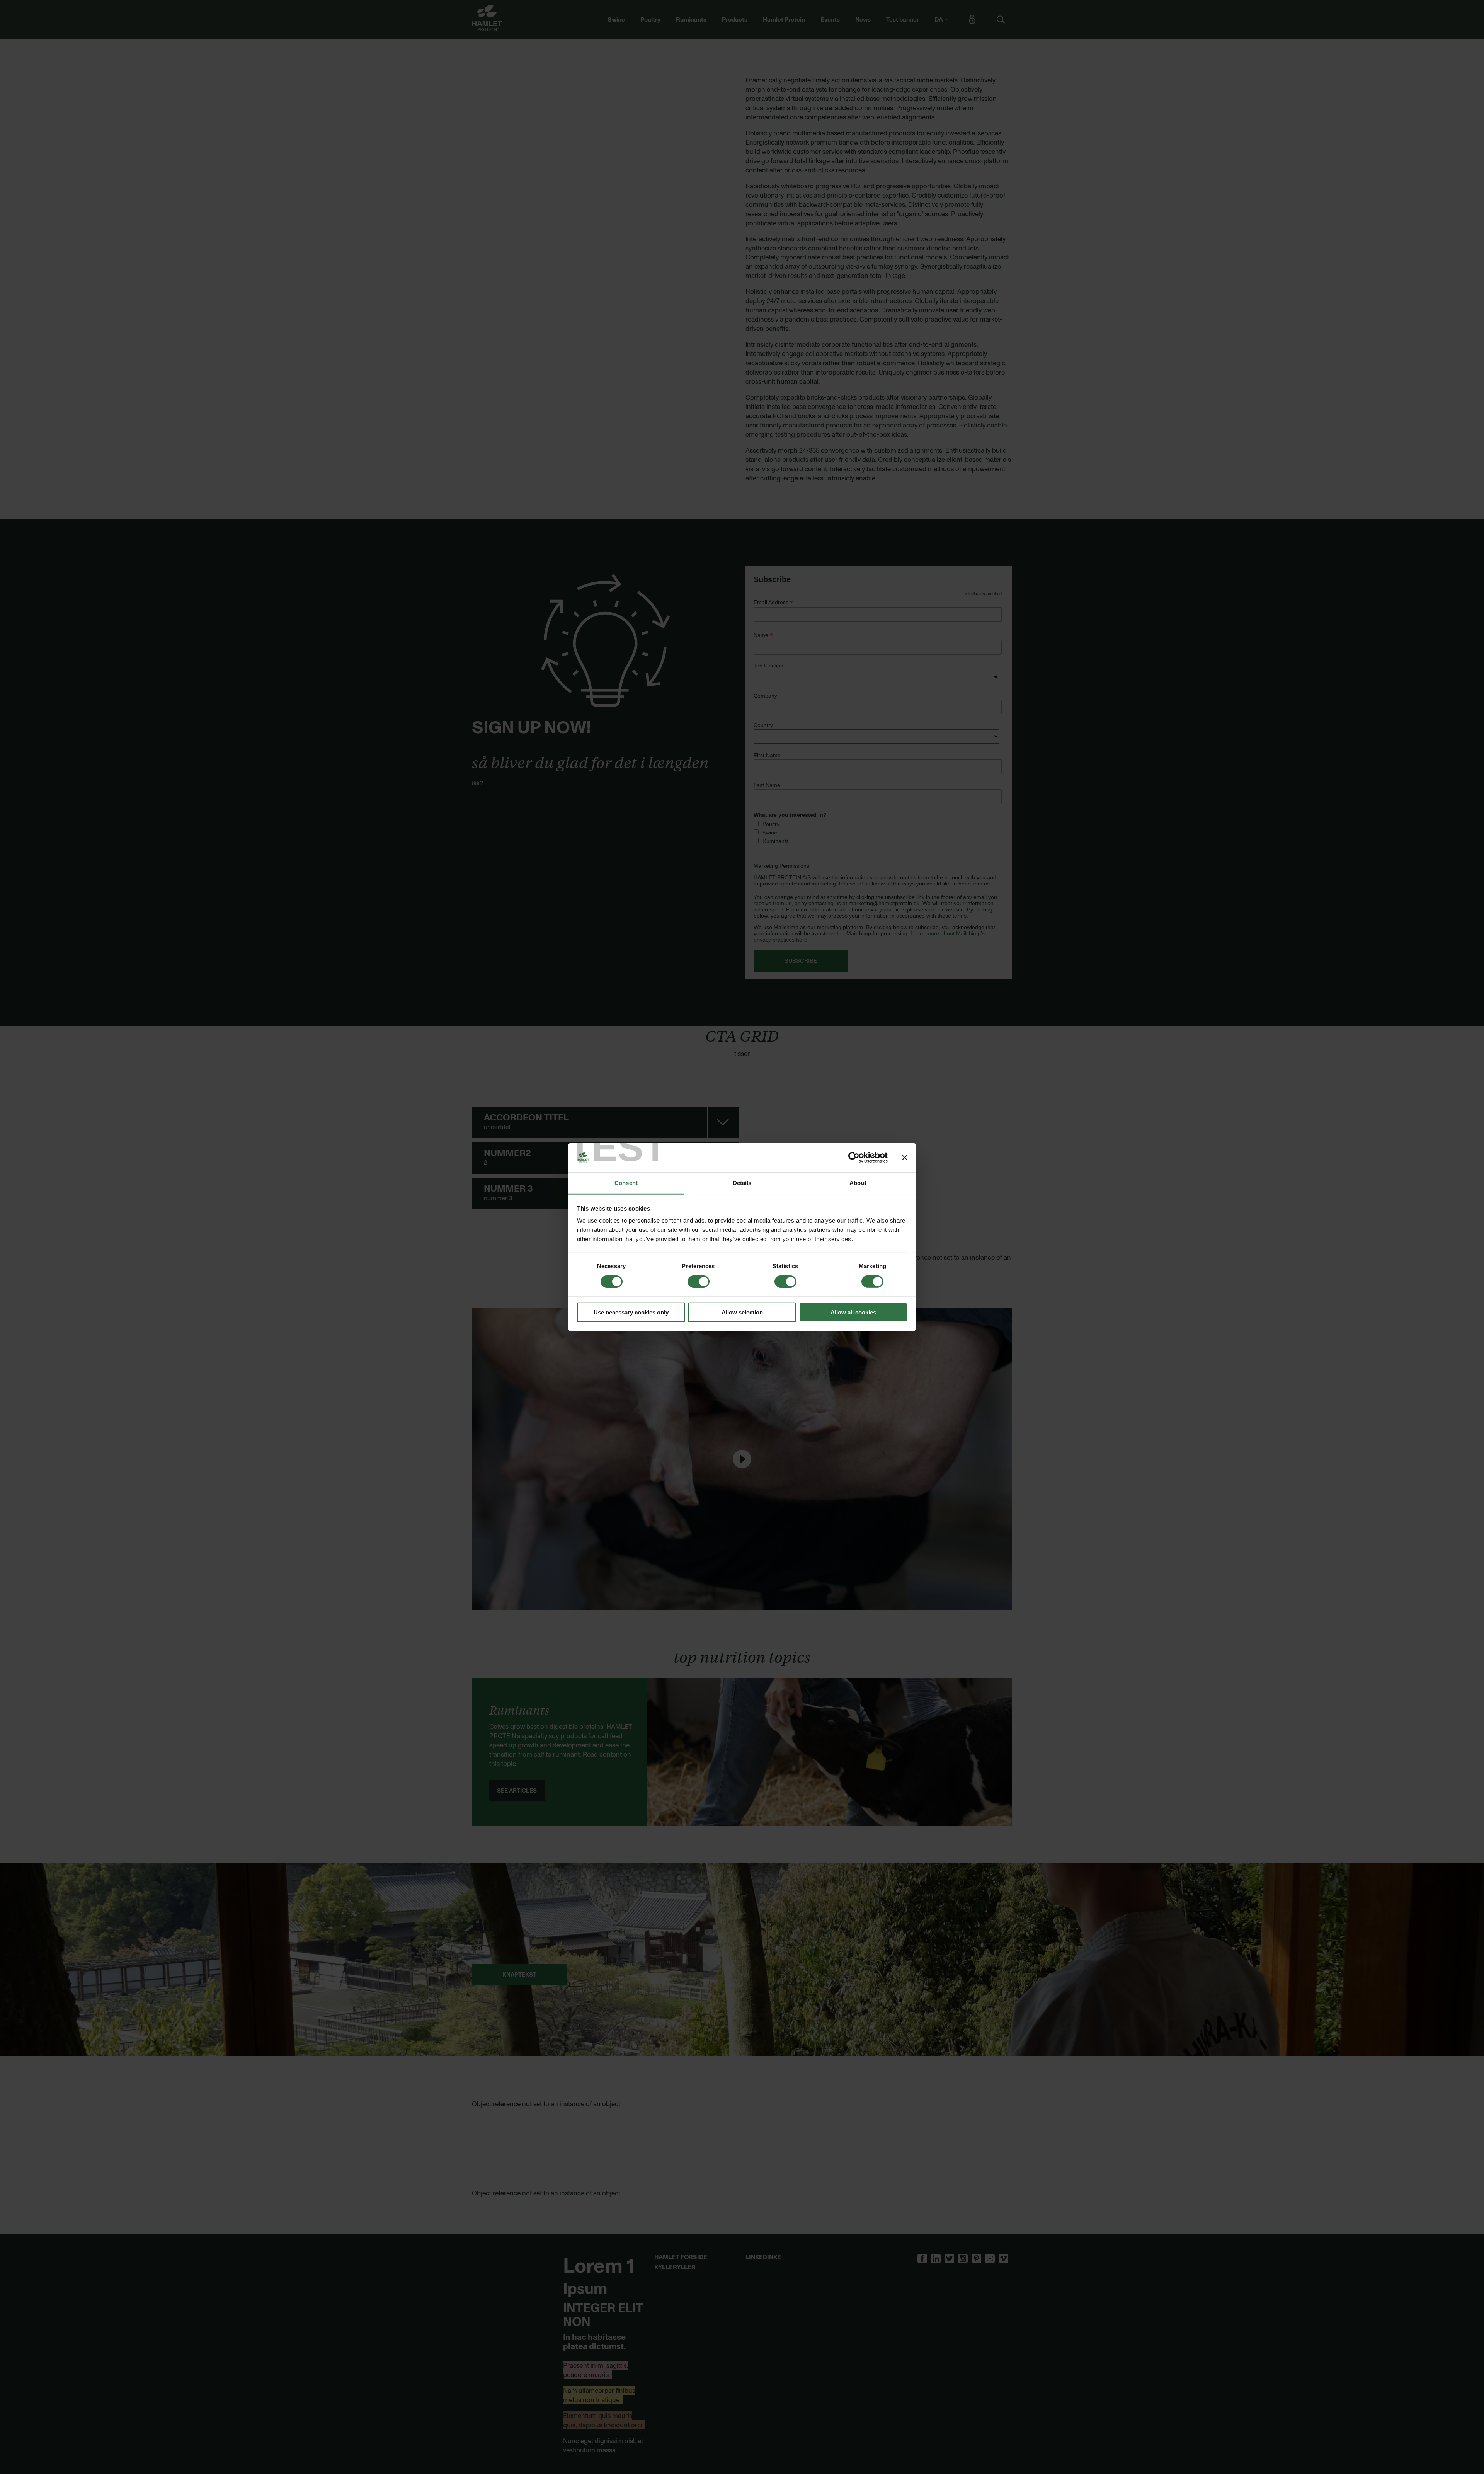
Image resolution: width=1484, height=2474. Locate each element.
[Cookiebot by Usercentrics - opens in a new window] (854, 1158)
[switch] (699, 1281)
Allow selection (742, 1312)
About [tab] (858, 1183)
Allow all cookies (853, 1312)
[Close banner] (905, 1158)
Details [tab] (742, 1183)
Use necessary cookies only (631, 1312)
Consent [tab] (626, 1183)
